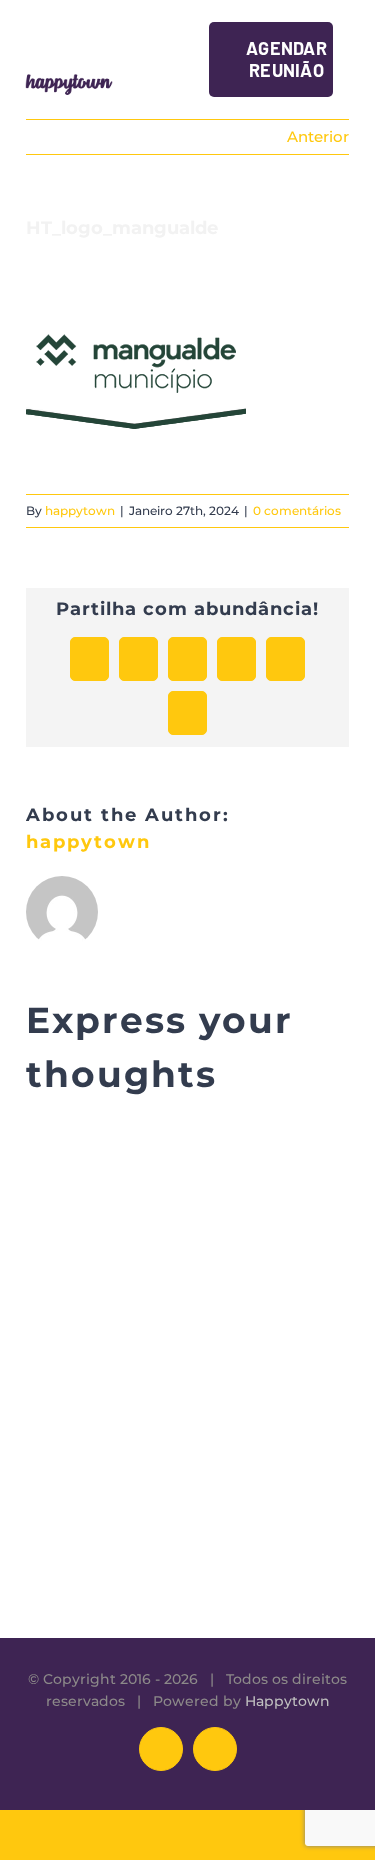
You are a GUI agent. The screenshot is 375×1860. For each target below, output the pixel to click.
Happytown (287, 1701)
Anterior (318, 136)
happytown (80, 510)
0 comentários (297, 510)
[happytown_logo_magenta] (69, 77)
